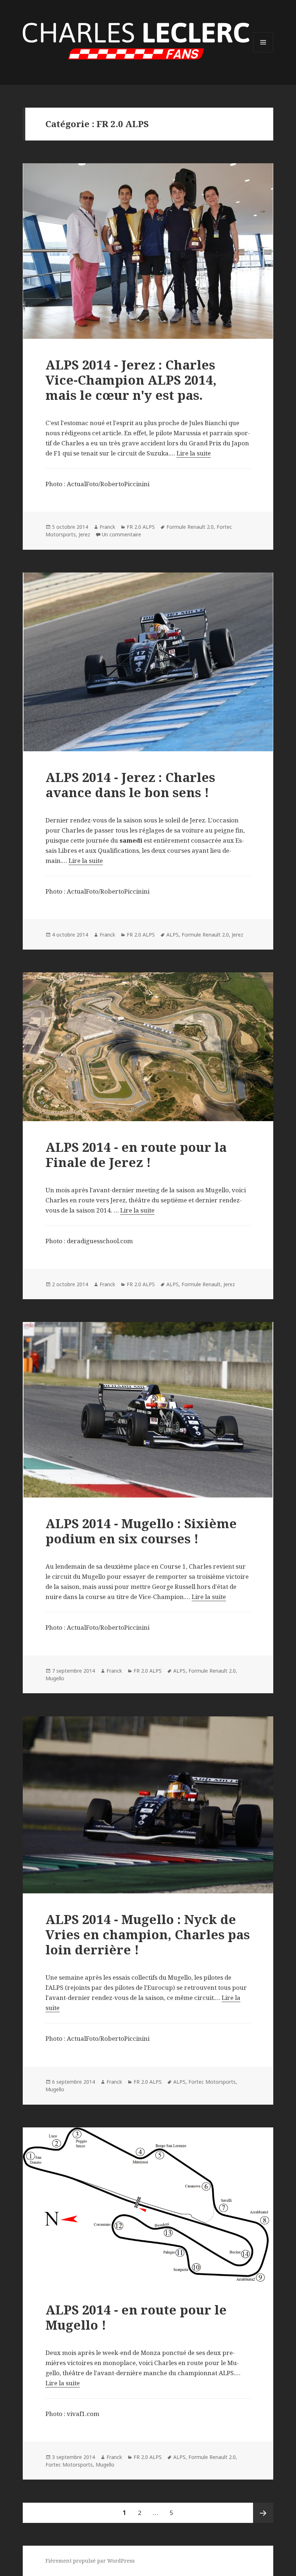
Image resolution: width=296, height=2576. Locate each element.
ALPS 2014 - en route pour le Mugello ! (136, 2317)
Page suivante (263, 2513)
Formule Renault (201, 1284)
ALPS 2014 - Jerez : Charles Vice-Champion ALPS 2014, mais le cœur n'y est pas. (131, 380)
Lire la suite (194, 453)
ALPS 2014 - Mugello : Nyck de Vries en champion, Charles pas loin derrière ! (148, 1934)
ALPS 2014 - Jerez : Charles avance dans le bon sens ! (130, 785)
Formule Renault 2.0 (190, 527)
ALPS (173, 935)
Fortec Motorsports (212, 2082)
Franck (107, 527)
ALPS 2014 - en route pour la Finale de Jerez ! (136, 1155)
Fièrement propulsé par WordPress (90, 2561)
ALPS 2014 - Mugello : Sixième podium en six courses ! (141, 1531)
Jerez (84, 534)
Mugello (55, 1678)
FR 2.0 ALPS (141, 527)
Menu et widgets (263, 52)
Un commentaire (121, 534)
